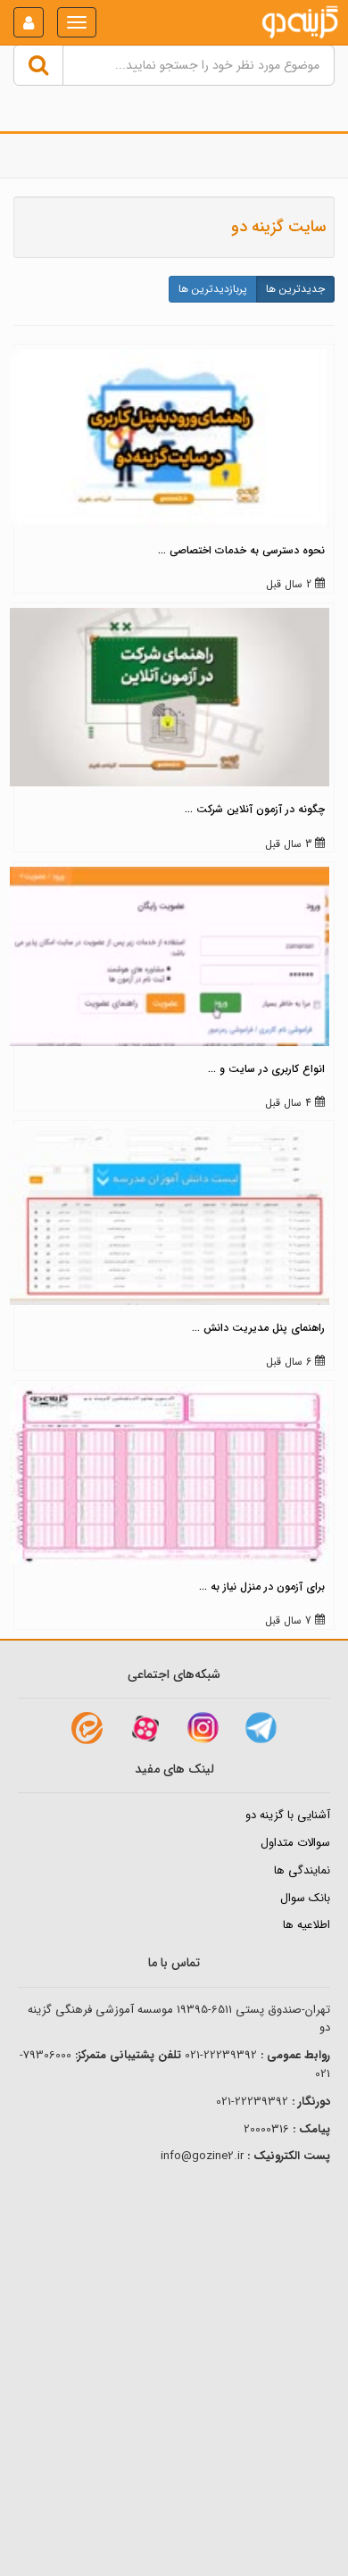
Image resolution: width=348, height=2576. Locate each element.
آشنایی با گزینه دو (288, 1815)
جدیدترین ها (295, 289)
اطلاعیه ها (307, 1925)
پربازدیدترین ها (213, 289)
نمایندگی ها (302, 1870)
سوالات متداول (295, 1843)
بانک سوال (305, 1898)
